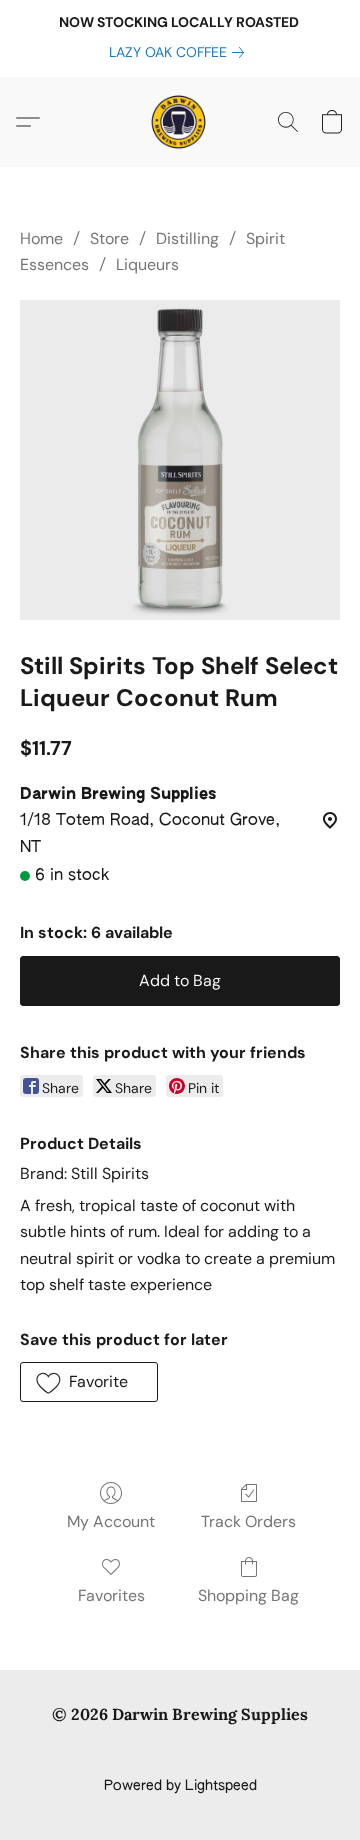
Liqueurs (147, 264)
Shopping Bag (248, 1595)
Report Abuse (180, 1752)
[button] (180, 122)
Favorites (111, 1595)
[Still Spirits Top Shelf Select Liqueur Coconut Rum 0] (180, 460)
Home (41, 238)
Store (109, 238)
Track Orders (248, 1521)
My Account (111, 1521)
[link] (180, 52)
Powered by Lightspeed (180, 1786)
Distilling (187, 238)
